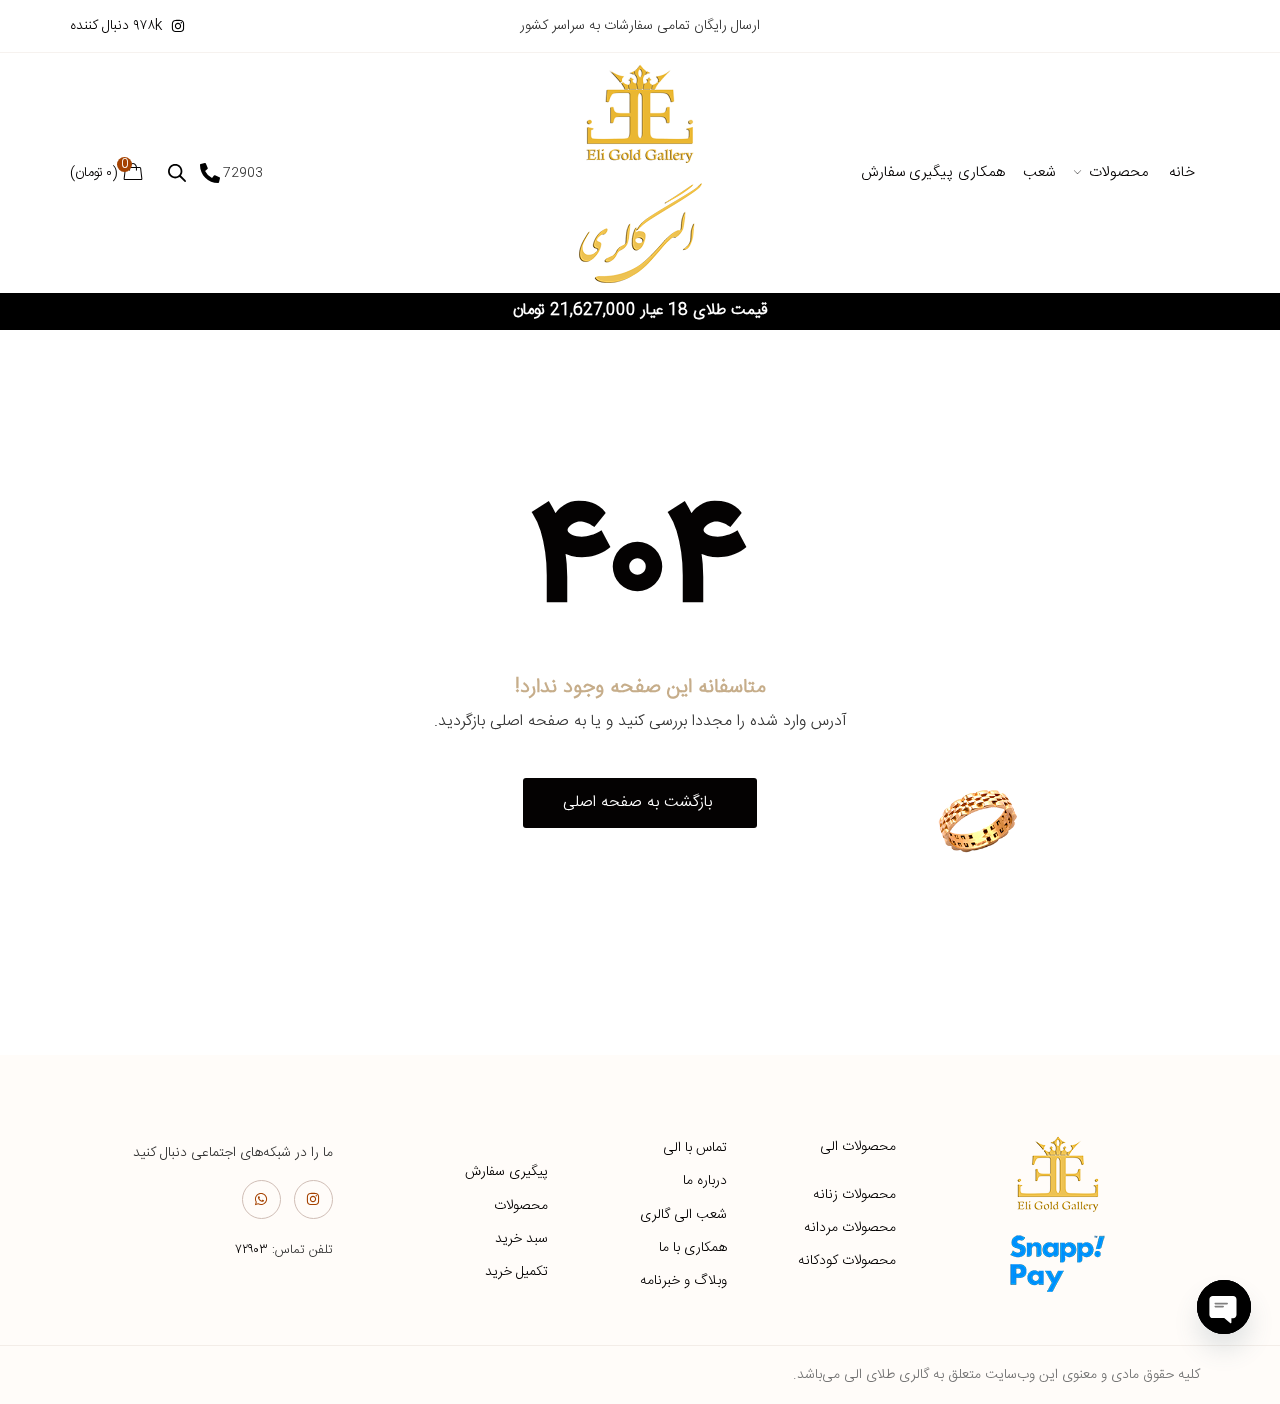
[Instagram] (313, 1199)
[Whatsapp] (261, 1199)
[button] (640, 803)
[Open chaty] (1224, 1307)
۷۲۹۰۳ (251, 1250)
